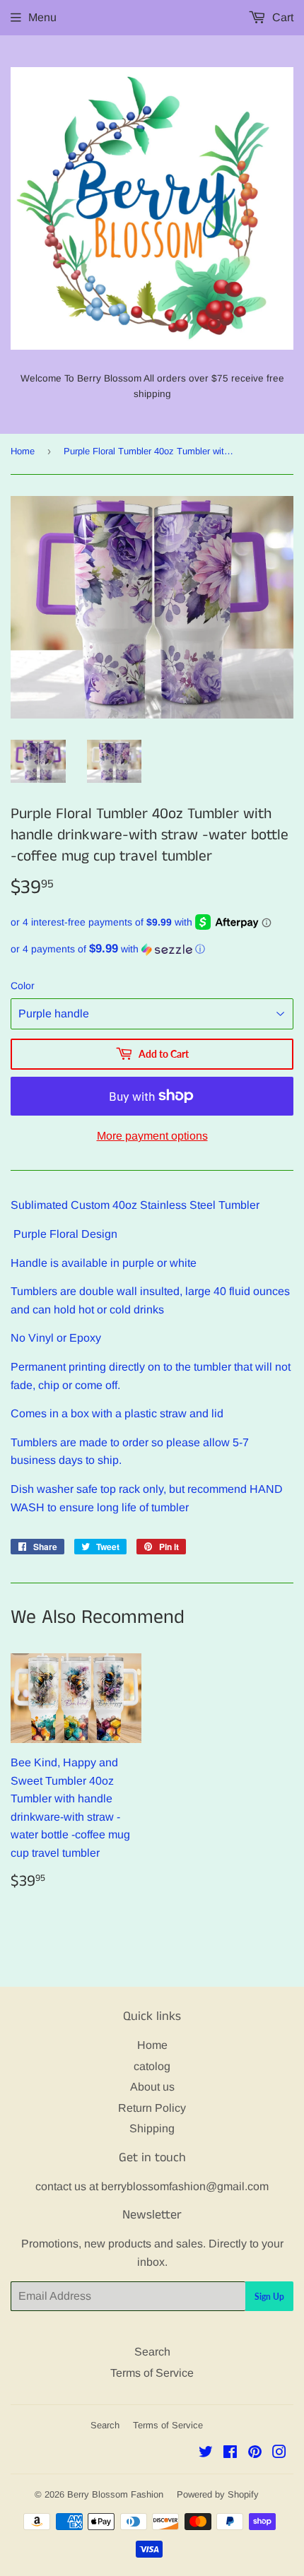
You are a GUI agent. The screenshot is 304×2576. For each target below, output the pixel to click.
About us (152, 2087)
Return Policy (152, 2108)
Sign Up (269, 2297)
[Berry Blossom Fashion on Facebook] (230, 2453)
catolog (152, 2066)
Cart (281, 17)
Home (23, 451)
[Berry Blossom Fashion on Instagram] (279, 2453)
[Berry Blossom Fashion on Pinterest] (255, 2453)
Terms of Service (152, 2373)
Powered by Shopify (218, 2494)
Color (23, 986)
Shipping (152, 2128)
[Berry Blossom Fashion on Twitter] (206, 2453)
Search (152, 2352)
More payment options (152, 1136)
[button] (152, 949)
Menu (42, 17)
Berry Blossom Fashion (115, 2494)
